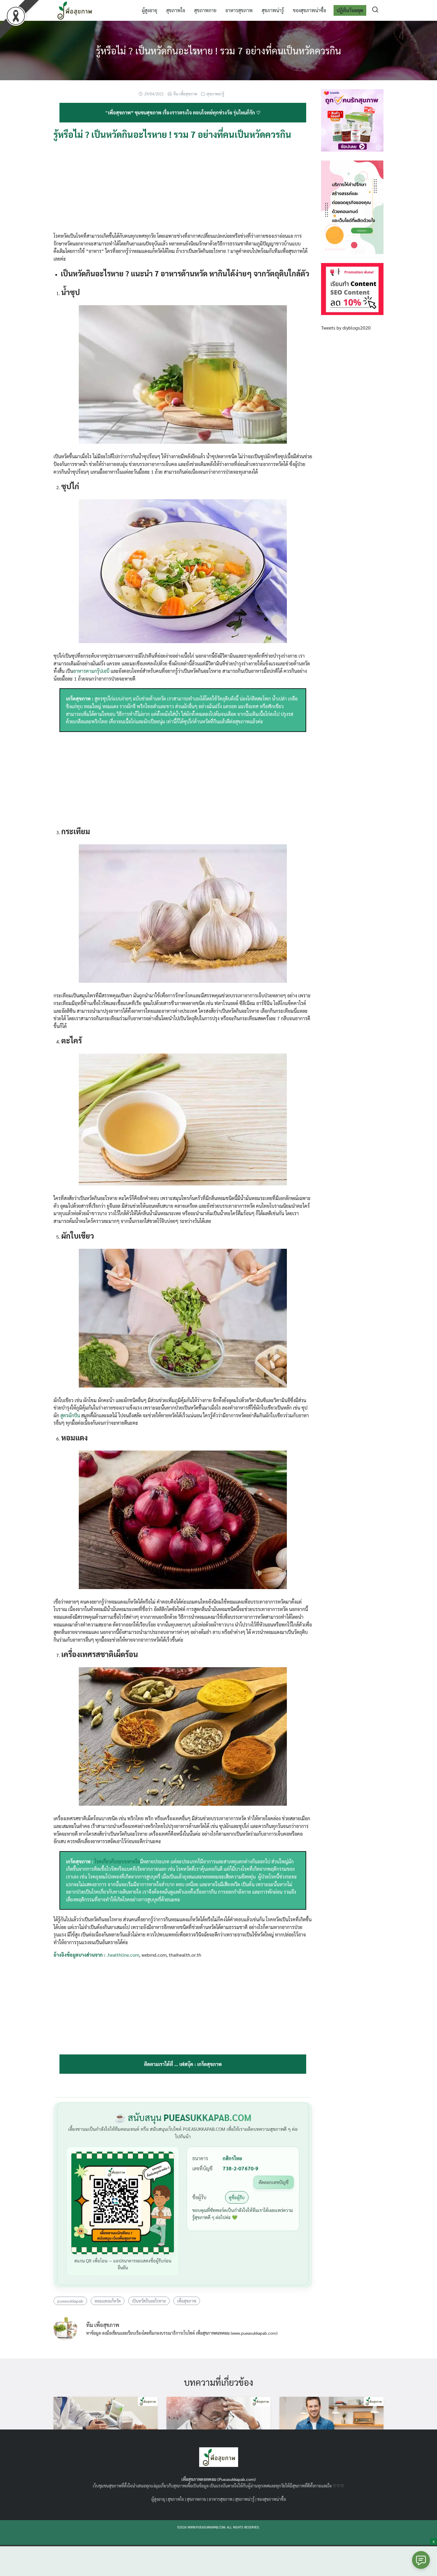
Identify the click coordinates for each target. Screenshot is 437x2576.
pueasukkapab (70, 2301)
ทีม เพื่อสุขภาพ (185, 94)
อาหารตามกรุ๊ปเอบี (91, 671)
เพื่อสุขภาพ (187, 2301)
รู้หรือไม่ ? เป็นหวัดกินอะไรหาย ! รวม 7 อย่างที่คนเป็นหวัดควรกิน (218, 50)
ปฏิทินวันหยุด (350, 10)
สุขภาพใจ (176, 10)
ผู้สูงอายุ (150, 10)
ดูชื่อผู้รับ (237, 2197)
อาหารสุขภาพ (239, 10)
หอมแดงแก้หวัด (108, 2301)
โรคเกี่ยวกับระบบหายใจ (117, 1861)
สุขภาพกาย (205, 10)
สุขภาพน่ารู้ (273, 10)
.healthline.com (123, 1955)
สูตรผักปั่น (70, 1415)
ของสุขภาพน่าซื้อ (309, 10)
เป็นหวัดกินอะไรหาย (149, 2301)
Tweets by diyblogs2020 (346, 328)
